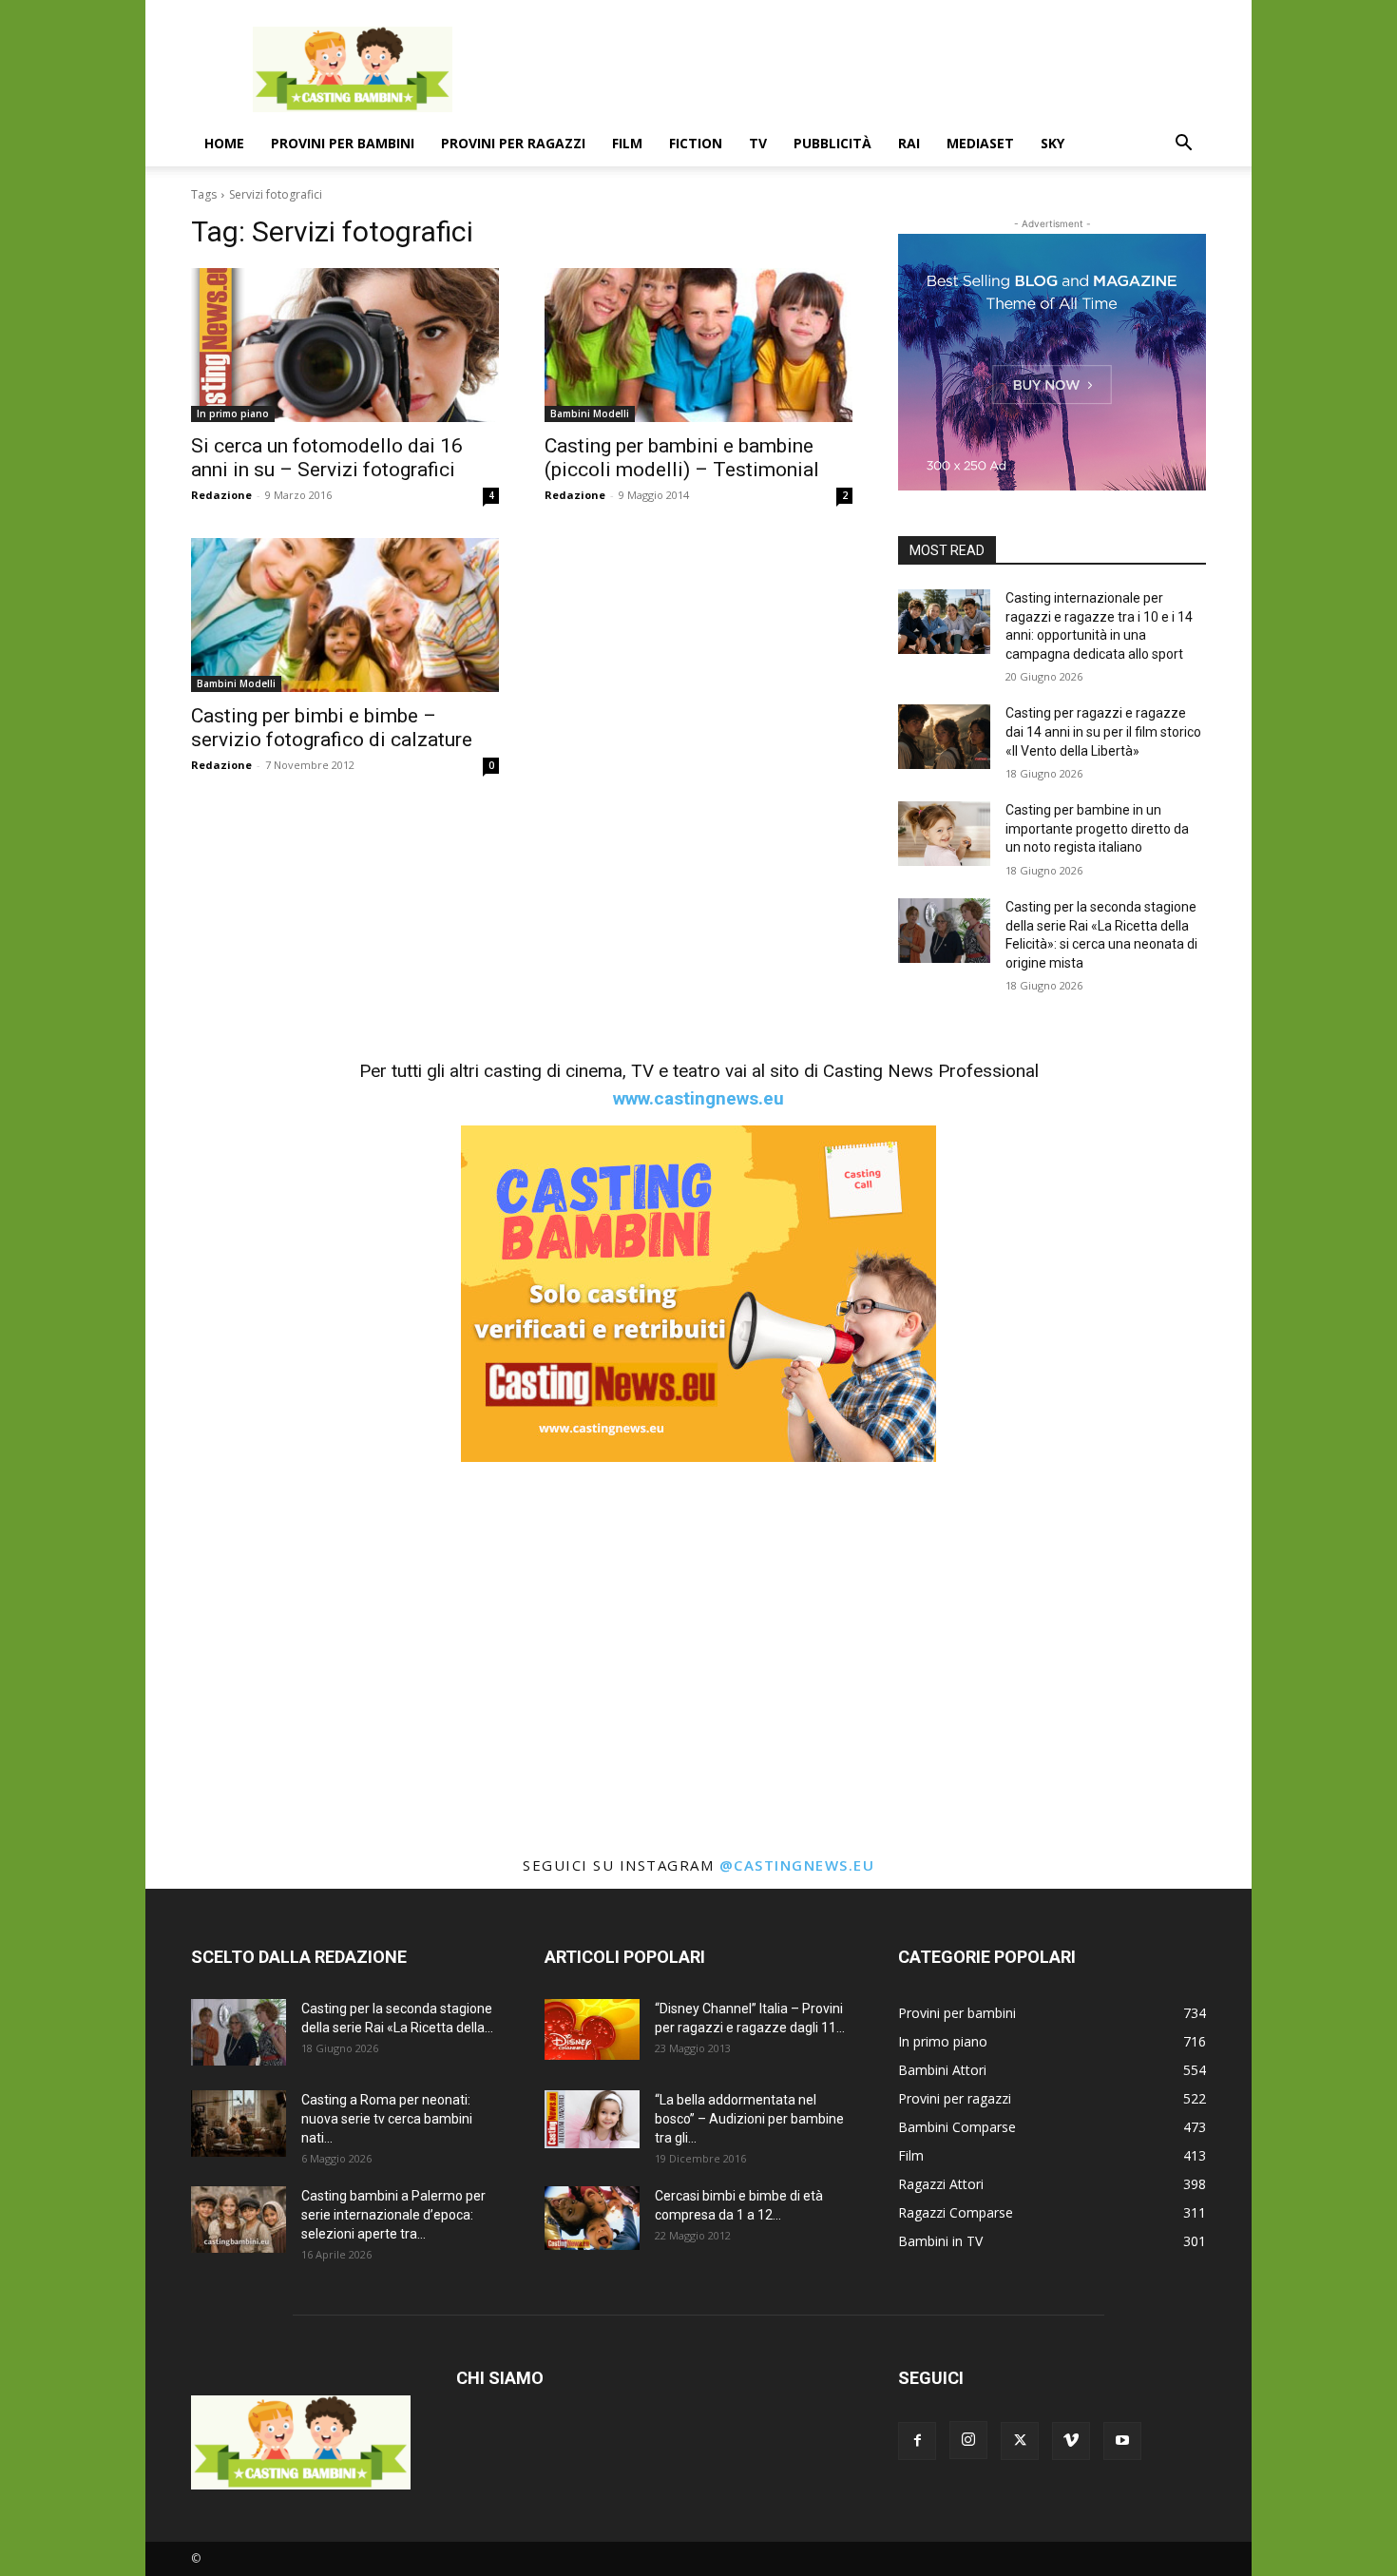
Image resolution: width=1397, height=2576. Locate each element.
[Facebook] (917, 2441)
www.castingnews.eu (698, 1098)
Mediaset (980, 143)
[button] (1183, 145)
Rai (909, 143)
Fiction (696, 143)
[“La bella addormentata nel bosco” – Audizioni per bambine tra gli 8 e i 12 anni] (592, 2119)
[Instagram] (968, 2440)
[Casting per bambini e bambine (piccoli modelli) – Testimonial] (698, 345)
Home (224, 143)
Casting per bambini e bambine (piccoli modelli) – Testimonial (682, 458)
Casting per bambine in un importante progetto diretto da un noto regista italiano (1097, 828)
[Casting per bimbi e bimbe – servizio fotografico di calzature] (345, 615)
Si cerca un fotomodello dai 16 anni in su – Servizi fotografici (327, 458)
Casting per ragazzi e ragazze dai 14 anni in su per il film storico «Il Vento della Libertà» (1103, 731)
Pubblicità (832, 143)
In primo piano (233, 413)
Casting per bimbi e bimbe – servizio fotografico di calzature (332, 728)
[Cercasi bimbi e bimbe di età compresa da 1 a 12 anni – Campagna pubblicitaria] (592, 2218)
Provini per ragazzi (513, 143)
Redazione (221, 495)
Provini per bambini (343, 143)
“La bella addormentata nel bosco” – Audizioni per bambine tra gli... (749, 2119)
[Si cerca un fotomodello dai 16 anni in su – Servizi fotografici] (345, 345)
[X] (1020, 2441)
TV (758, 143)
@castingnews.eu (797, 1865)
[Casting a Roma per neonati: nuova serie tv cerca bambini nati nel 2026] (239, 2124)
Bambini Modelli (590, 413)
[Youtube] (1122, 2441)
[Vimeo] (1071, 2441)
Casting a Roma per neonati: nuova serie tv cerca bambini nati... (387, 2119)
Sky (1053, 143)
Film (627, 143)
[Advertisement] (860, 69)
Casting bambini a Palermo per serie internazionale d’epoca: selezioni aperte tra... (393, 2215)
